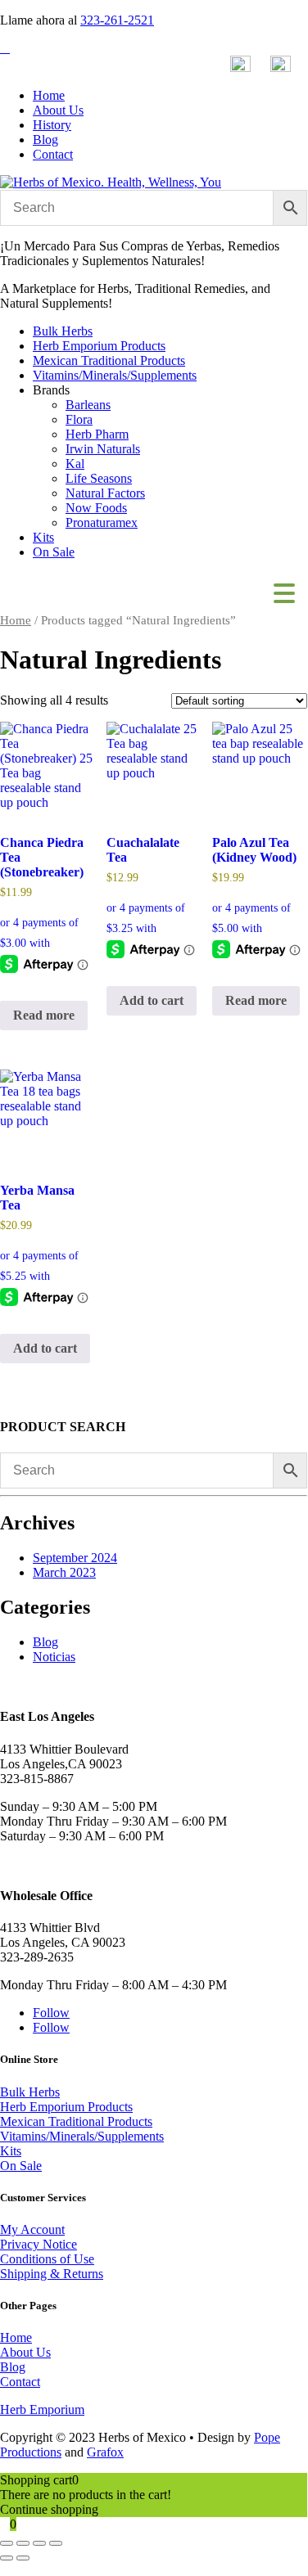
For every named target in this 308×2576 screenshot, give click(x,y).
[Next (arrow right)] (23, 2558)
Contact (53, 154)
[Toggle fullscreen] (23, 2543)
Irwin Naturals (103, 449)
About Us (58, 110)
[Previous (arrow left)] (7, 2558)
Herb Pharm (97, 434)
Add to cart (152, 1000)
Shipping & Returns (52, 2274)
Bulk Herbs (63, 331)
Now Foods (96, 508)
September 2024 (75, 1558)
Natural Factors (105, 493)
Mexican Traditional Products (109, 360)
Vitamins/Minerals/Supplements (115, 375)
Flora (79, 419)
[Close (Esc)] (56, 2543)
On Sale (54, 552)
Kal (75, 464)
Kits (43, 537)
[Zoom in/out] (7, 2543)
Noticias (54, 1657)
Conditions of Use (47, 2259)
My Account (32, 2229)
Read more (44, 1015)
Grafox (105, 2452)
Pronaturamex (102, 522)
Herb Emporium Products (99, 346)
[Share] (39, 2543)
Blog (45, 140)
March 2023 (64, 1572)
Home (49, 95)
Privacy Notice (38, 2244)
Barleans (88, 405)
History (52, 125)
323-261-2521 (117, 20)
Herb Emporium (42, 2409)
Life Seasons (99, 478)
